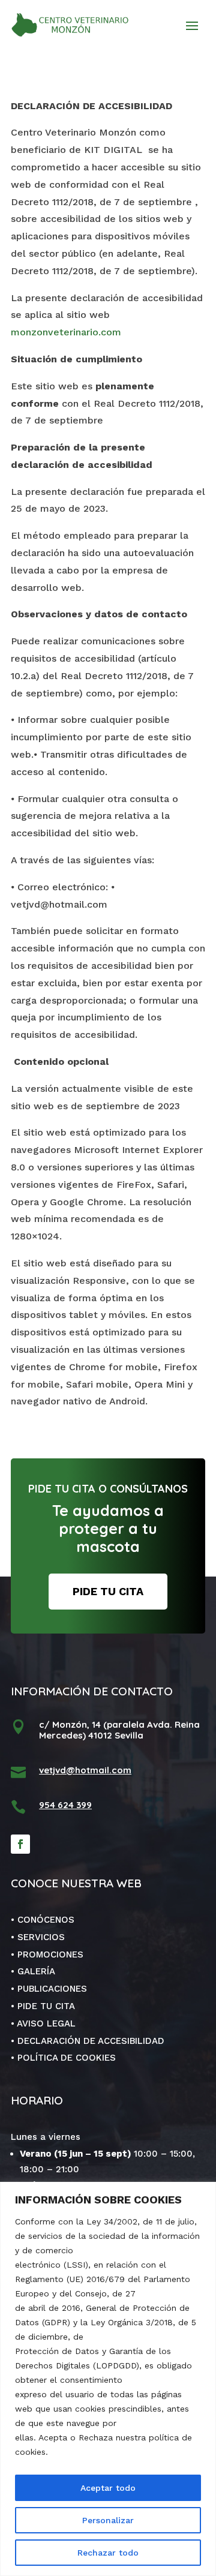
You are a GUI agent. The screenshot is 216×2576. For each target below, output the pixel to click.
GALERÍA (36, 1971)
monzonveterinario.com (67, 332)
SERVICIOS (41, 1937)
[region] (108, 2379)
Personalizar (108, 2520)
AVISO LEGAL (46, 2023)
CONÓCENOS (46, 1920)
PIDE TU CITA (108, 1591)
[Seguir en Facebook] (20, 1844)
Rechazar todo (108, 2553)
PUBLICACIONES (52, 1989)
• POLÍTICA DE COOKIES (63, 2058)
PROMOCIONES (50, 1954)
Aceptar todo (108, 2488)
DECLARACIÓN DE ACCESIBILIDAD (91, 2041)
